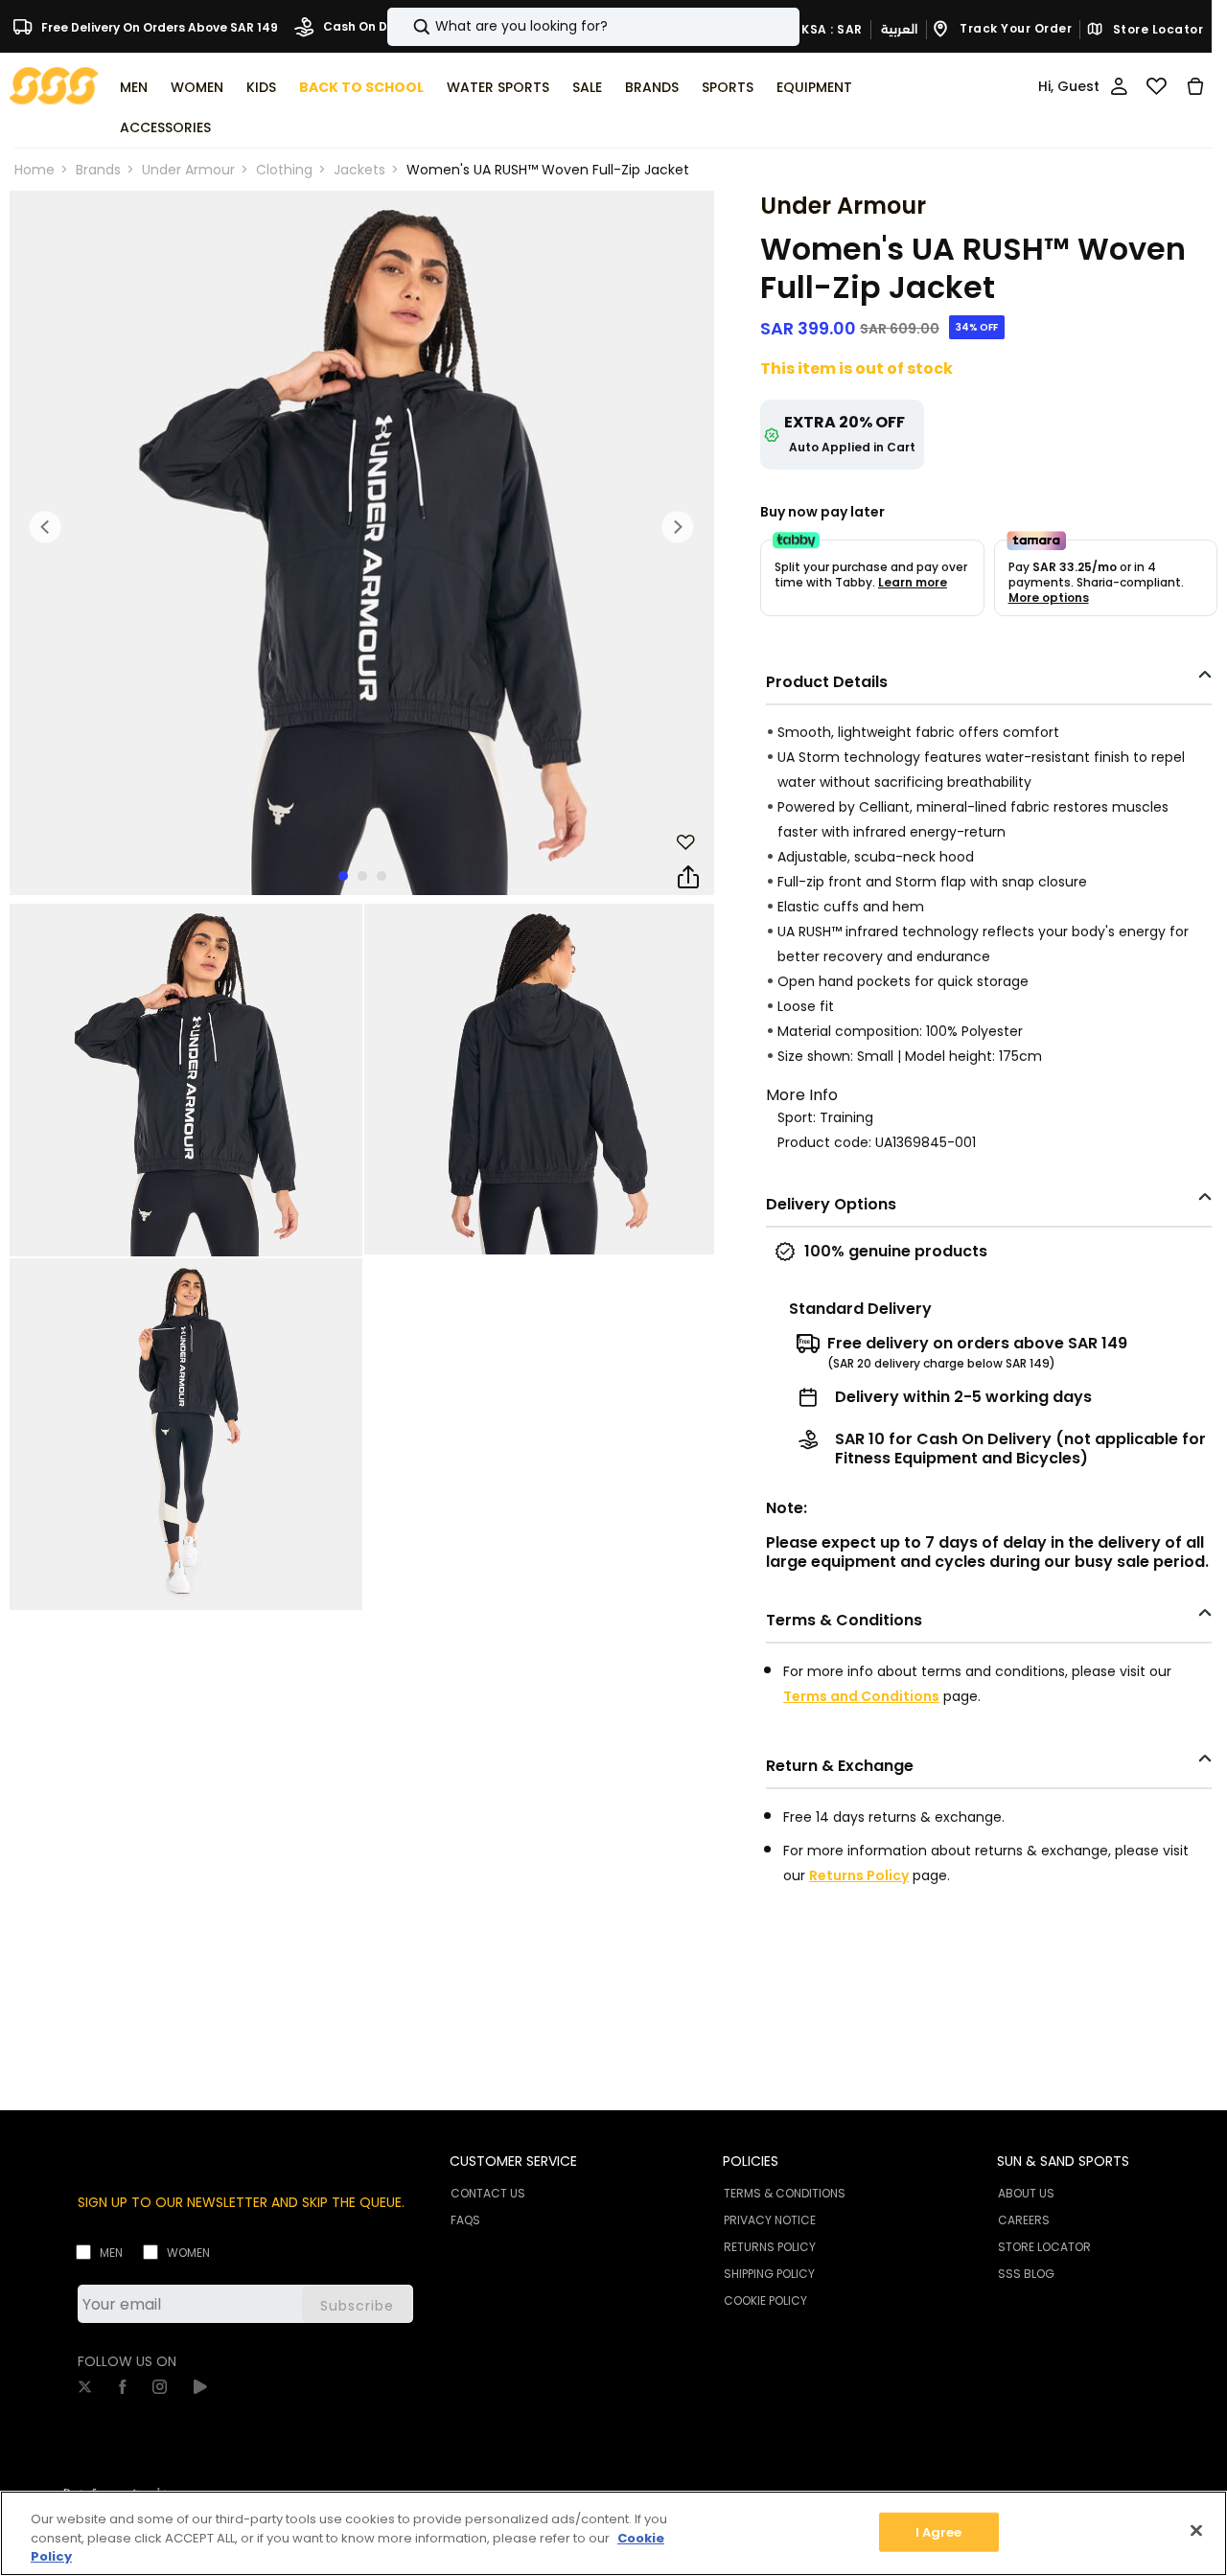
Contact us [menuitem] (488, 2193)
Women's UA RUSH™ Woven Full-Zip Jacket (548, 170)
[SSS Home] (54, 85)
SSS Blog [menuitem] (1026, 2274)
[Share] (688, 878)
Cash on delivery (374, 26)
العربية (899, 29)
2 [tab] (362, 876)
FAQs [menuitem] (465, 2220)
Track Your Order (1015, 28)
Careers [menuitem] (1024, 2220)
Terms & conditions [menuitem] (785, 2193)
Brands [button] (652, 87)
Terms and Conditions (861, 1696)
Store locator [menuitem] (1044, 2247)
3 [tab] (382, 876)
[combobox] (593, 27)
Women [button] (197, 87)
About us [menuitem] (1026, 2193)
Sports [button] (728, 87)
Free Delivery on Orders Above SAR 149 (158, 26)
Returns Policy (859, 1875)
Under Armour (188, 170)
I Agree (939, 2531)
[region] (613, 2533)
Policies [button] (751, 2161)
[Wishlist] (1157, 86)
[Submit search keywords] (405, 27)
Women (188, 2253)
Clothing (284, 170)
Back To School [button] (361, 87)
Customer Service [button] (513, 2161)
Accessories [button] (165, 127)
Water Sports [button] (498, 87)
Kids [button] (261, 87)
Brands (98, 170)
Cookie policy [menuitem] (765, 2300)
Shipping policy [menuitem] (769, 2274)
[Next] (678, 527)
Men (111, 2253)
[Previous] (46, 527)
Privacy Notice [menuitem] (770, 2220)
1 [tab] (343, 876)
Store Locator (1156, 30)
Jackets (359, 170)
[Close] (1196, 2530)
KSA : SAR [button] (831, 28)
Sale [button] (587, 87)
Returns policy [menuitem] (770, 2247)
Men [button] (134, 87)
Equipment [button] (814, 87)
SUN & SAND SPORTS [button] (1063, 2161)
